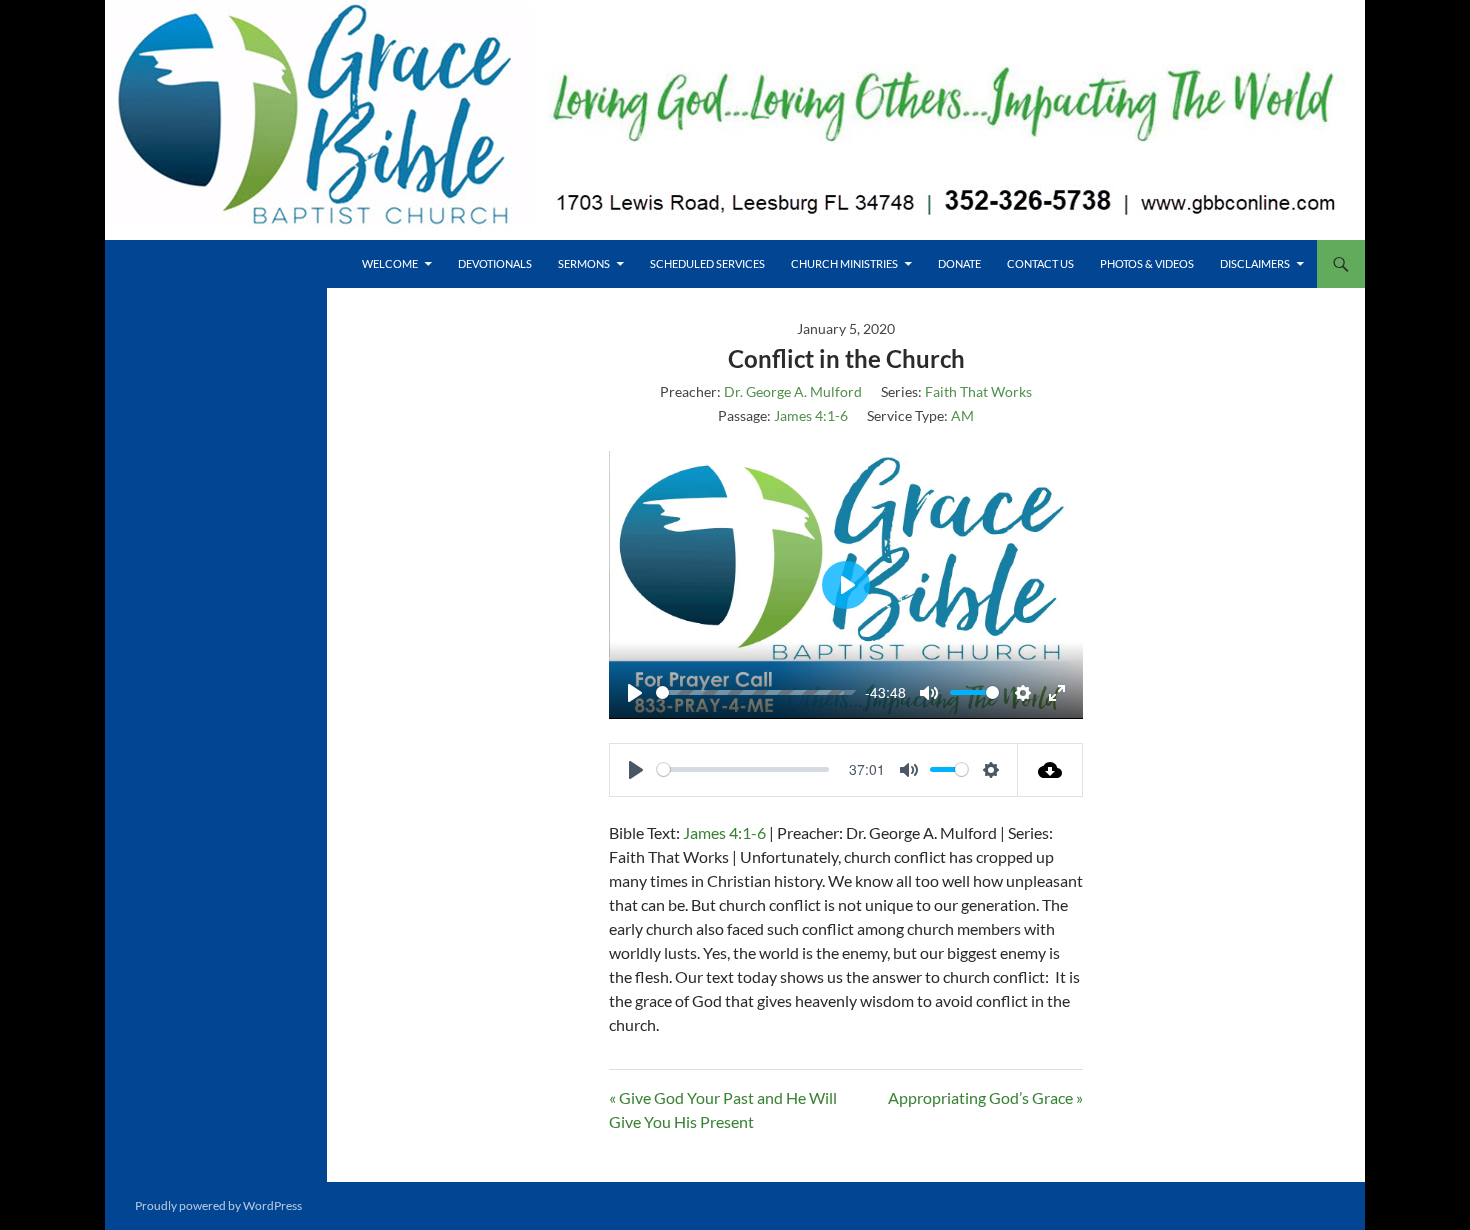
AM (962, 415)
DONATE (959, 263)
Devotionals (495, 263)
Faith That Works (978, 391)
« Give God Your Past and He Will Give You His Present (723, 1109)
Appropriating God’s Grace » (985, 1097)
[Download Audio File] (1050, 770)
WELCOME (390, 263)
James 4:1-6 (811, 415)
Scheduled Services (707, 263)
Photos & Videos (1147, 263)
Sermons (584, 263)
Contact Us (1040, 263)
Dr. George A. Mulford (793, 391)
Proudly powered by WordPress (218, 1205)
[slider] (750, 692)
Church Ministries (844, 263)
